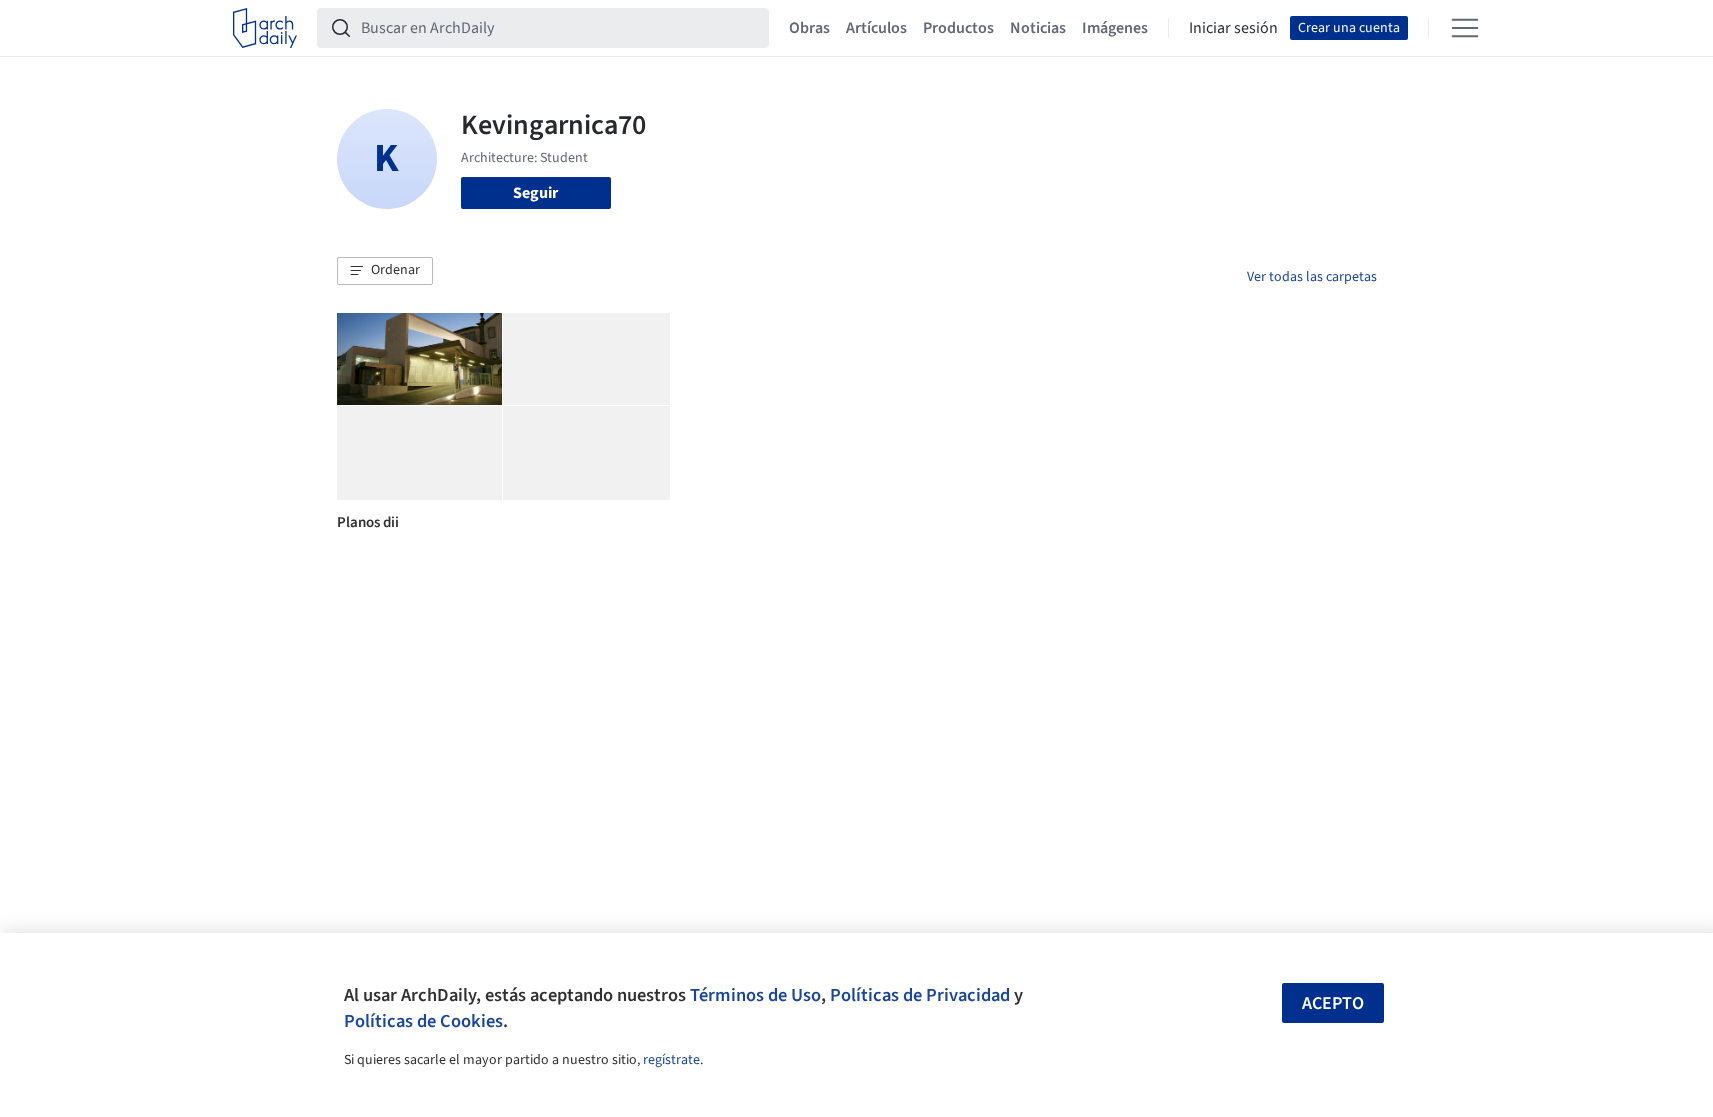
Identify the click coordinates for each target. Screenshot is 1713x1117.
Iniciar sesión (1233, 28)
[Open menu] (1465, 28)
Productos (958, 28)
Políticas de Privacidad (920, 995)
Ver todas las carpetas (1312, 277)
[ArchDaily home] (265, 28)
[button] (385, 271)
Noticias (1038, 28)
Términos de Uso (755, 995)
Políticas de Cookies (423, 1021)
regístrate (671, 1060)
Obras (809, 28)
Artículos (876, 28)
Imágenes (1115, 28)
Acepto (1333, 1003)
